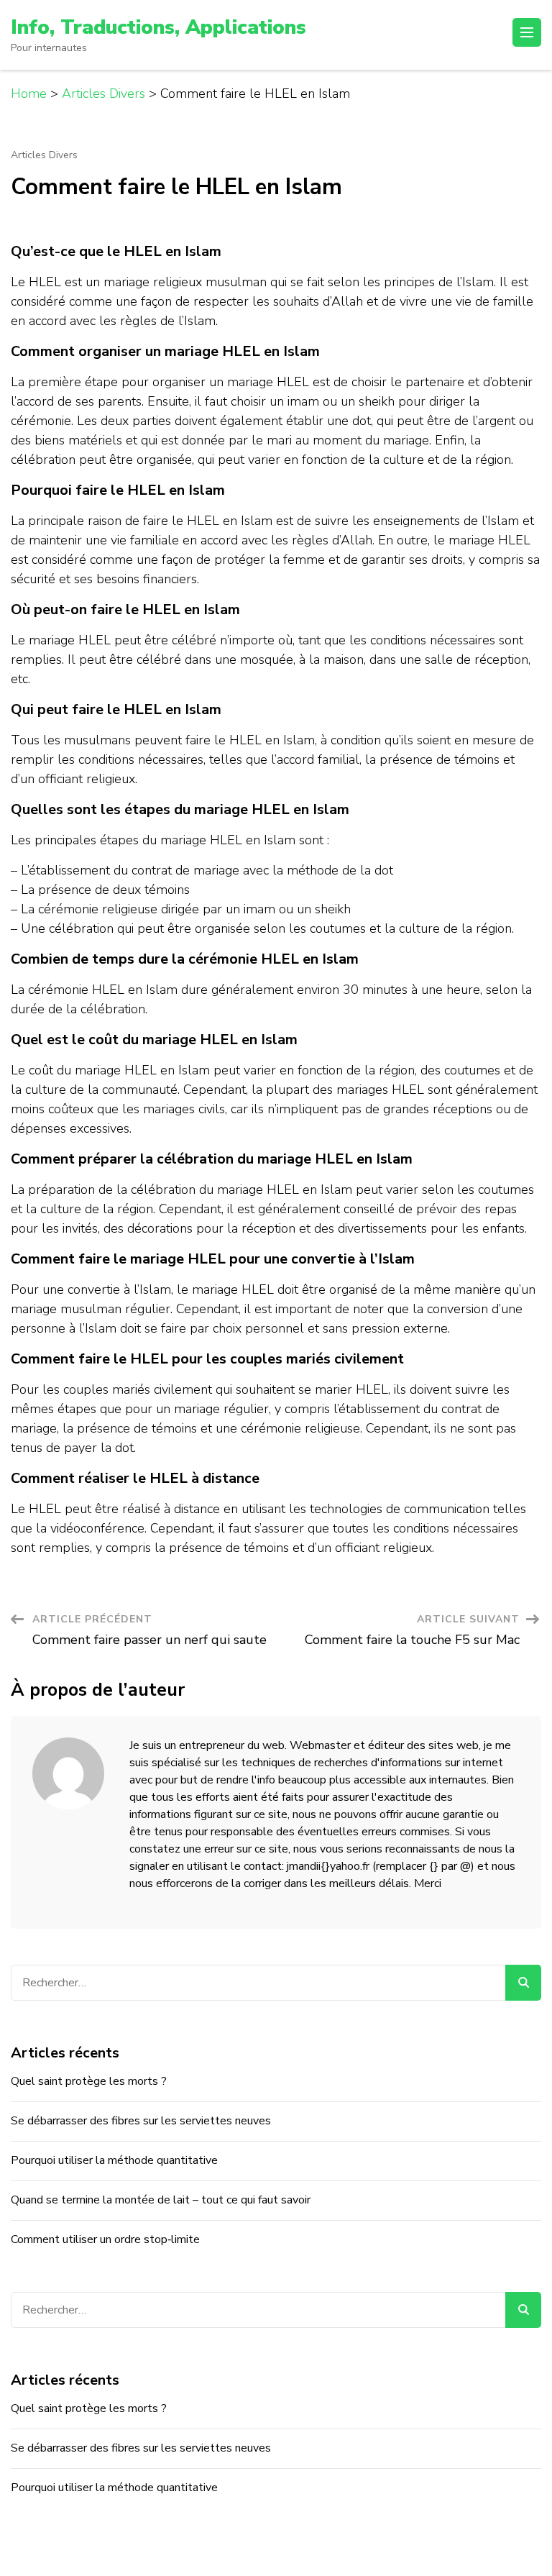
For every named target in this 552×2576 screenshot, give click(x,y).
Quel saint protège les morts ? (89, 2081)
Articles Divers (44, 155)
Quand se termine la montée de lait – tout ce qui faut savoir (161, 2200)
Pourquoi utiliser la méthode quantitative (114, 2160)
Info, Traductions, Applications (158, 27)
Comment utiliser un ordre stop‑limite (105, 2239)
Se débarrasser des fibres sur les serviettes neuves (141, 2121)
